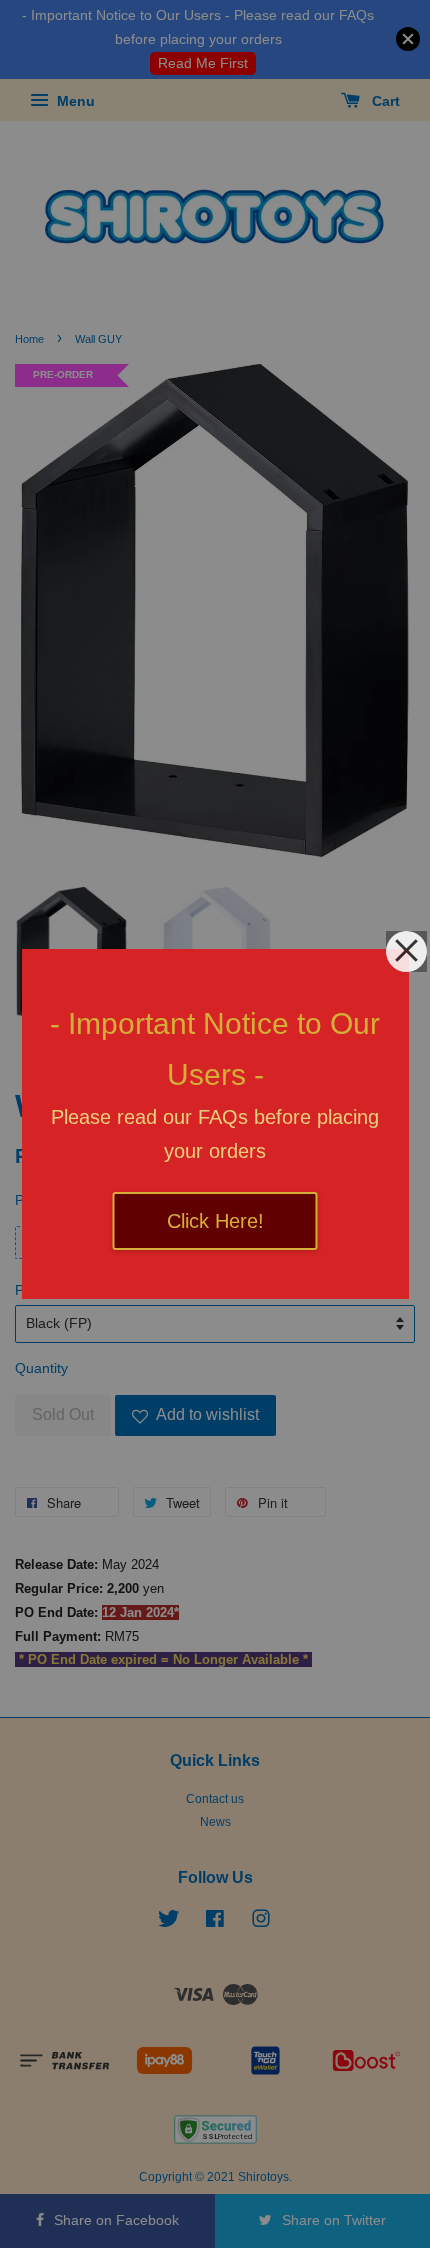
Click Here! (215, 1221)
